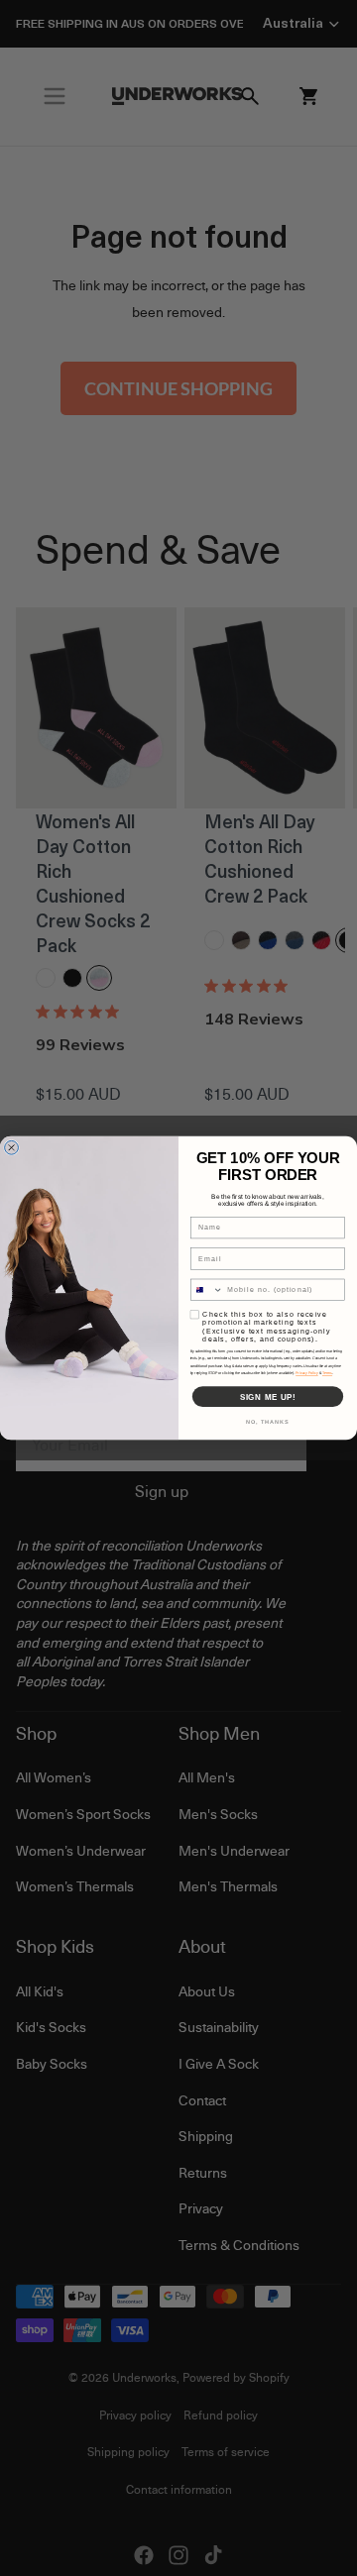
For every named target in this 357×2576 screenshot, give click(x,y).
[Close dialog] (12, 1147)
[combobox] (206, 1289)
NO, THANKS (268, 1422)
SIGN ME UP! (268, 1396)
